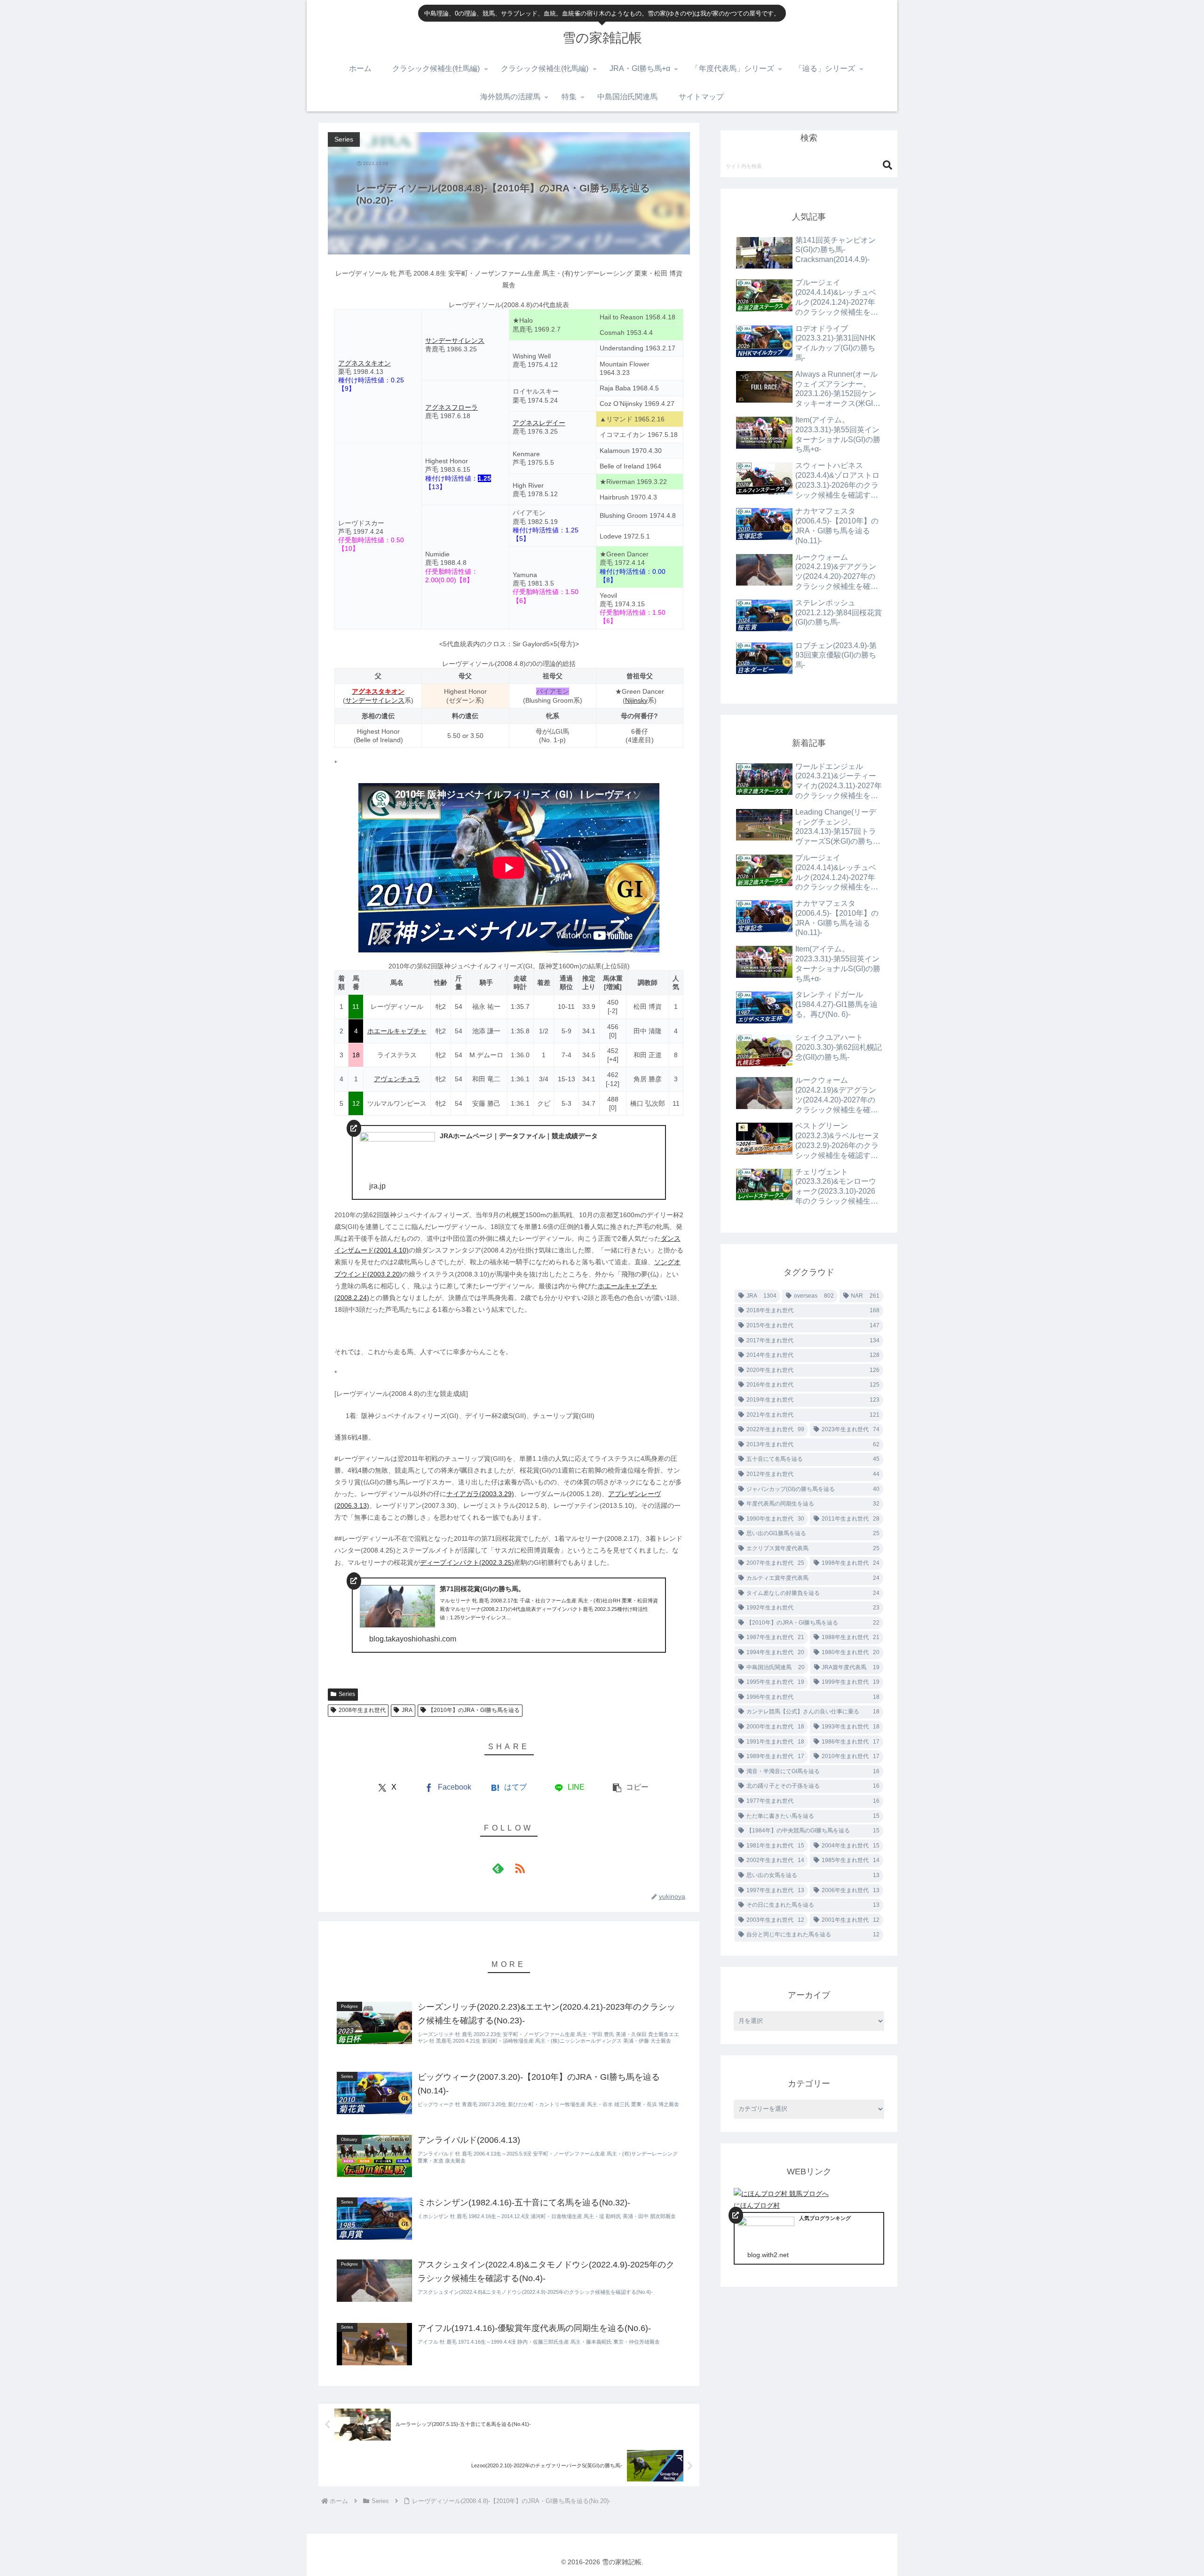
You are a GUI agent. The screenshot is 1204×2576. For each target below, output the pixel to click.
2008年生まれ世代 (362, 1710)
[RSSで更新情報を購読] (520, 1868)
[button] (630, 1787)
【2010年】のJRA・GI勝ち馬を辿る (474, 1710)
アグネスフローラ (451, 407)
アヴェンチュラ (397, 1079)
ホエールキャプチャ (397, 1031)
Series (347, 1694)
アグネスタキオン (364, 363)
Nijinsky (636, 700)
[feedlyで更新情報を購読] (498, 1868)
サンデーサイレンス (455, 341)
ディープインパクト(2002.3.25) (467, 1562)
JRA (407, 1710)
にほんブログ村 (757, 2205)
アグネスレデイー (539, 423)
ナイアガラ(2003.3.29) (480, 1494)
